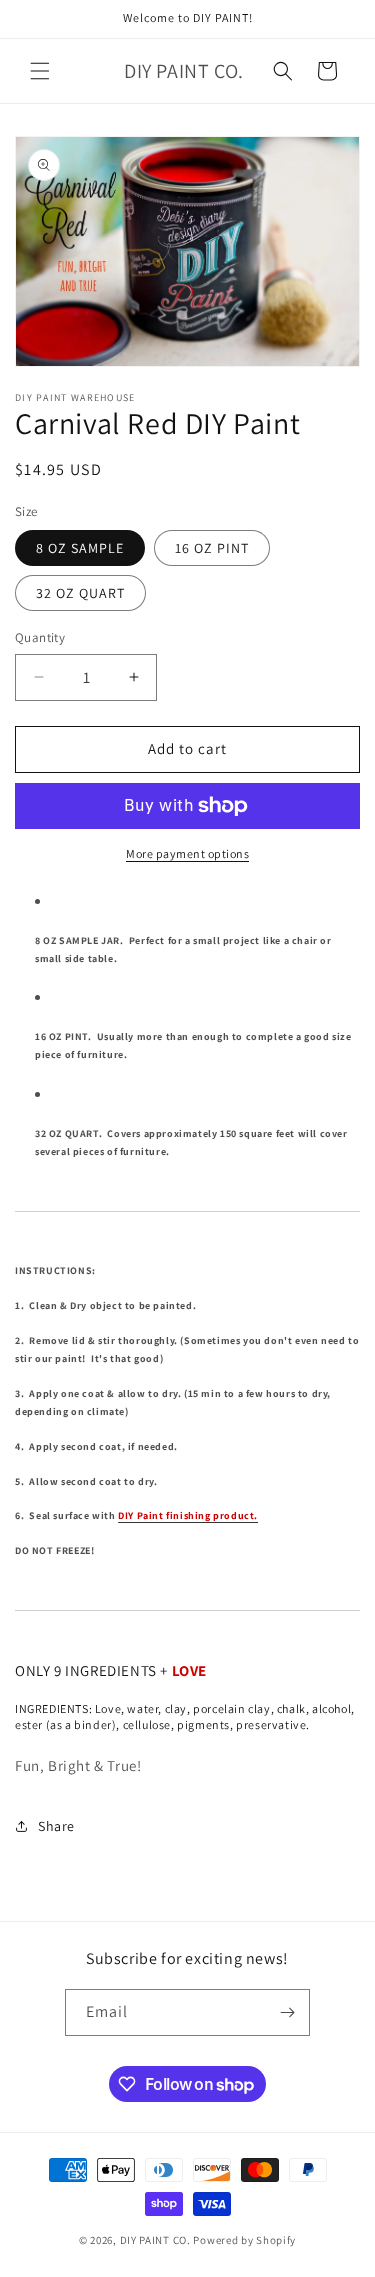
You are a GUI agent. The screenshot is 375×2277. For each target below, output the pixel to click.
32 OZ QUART (80, 593)
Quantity (40, 637)
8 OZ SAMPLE (80, 548)
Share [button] (56, 1826)
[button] (40, 71)
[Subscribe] (287, 2012)
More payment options (187, 853)
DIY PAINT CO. (155, 2240)
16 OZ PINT (212, 548)
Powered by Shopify (244, 2240)
